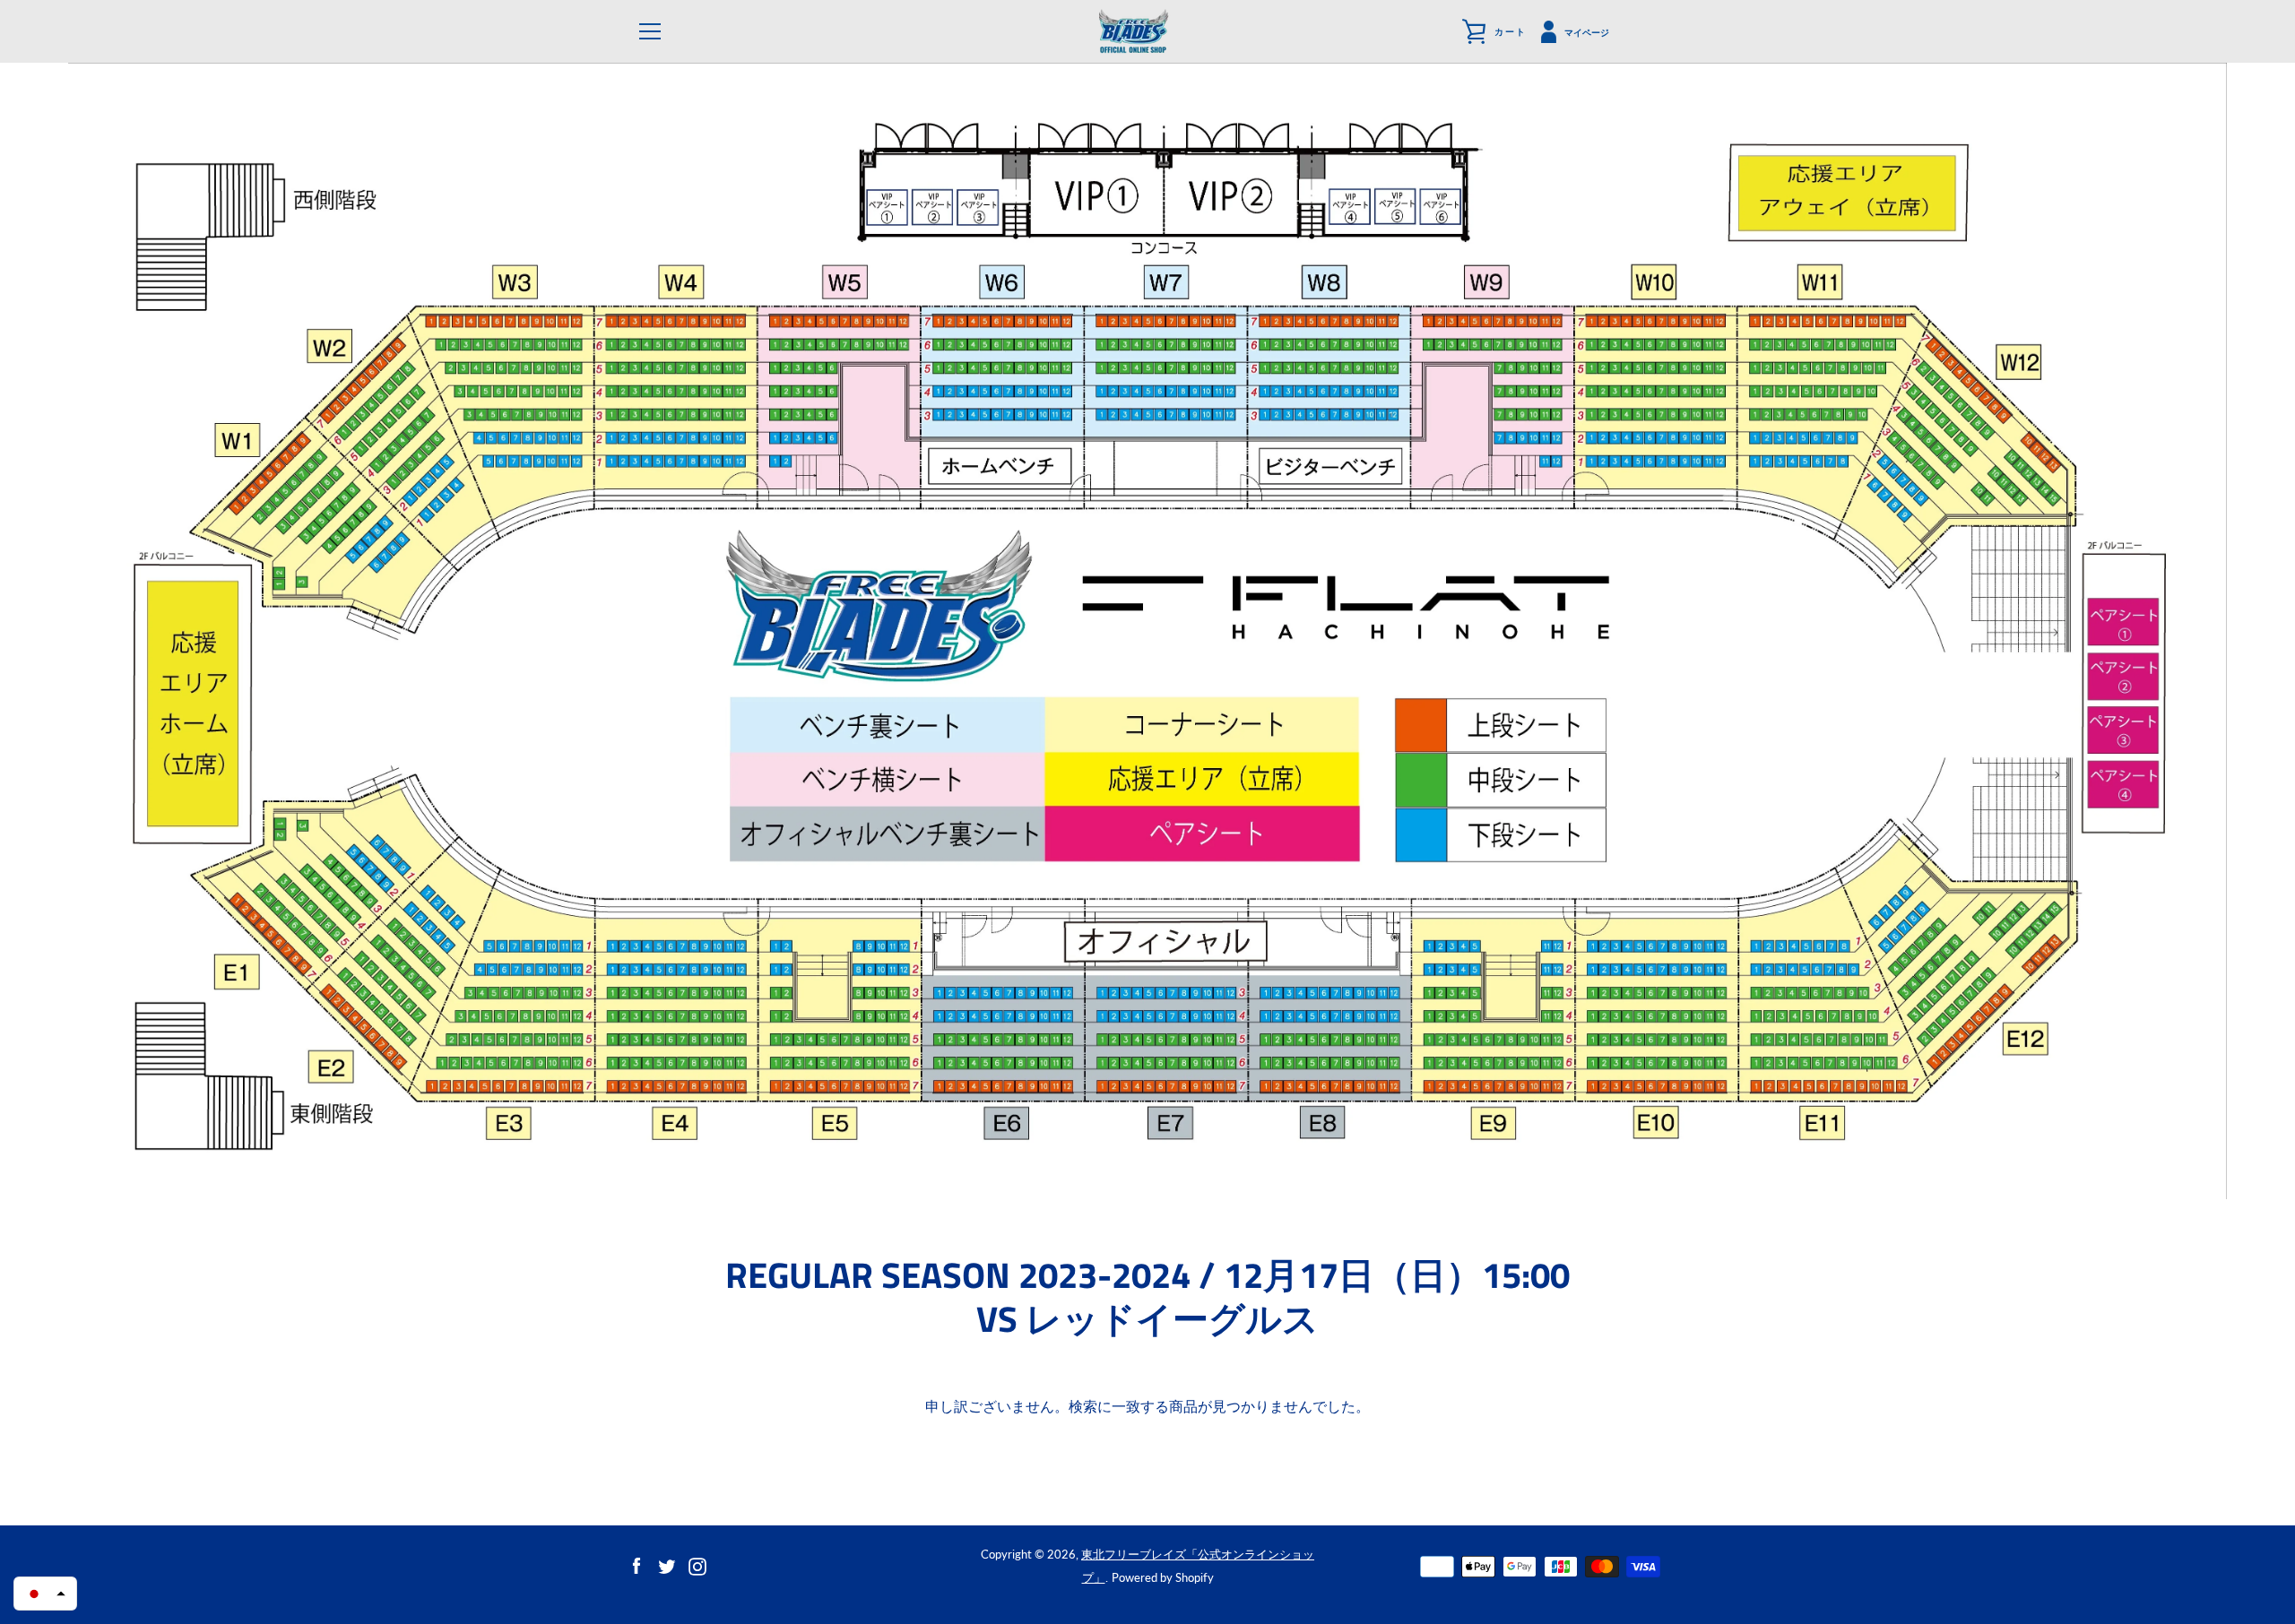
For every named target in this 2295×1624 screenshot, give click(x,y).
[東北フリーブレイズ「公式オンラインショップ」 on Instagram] (697, 1564)
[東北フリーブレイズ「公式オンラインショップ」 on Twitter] (667, 1564)
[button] (45, 1594)
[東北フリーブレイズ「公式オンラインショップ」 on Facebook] (637, 1564)
